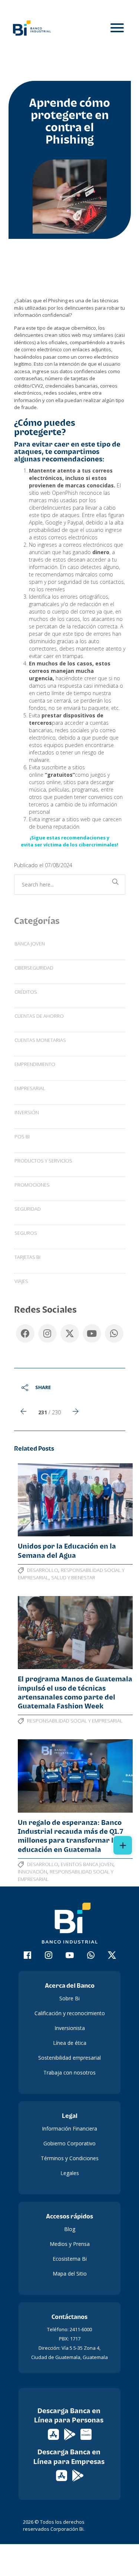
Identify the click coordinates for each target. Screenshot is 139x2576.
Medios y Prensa (70, 2244)
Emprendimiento (35, 1064)
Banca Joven (30, 944)
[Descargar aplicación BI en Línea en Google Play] (70, 2434)
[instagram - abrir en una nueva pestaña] (47, 1332)
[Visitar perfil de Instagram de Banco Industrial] (48, 1956)
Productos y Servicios (43, 1161)
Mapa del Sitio (70, 2274)
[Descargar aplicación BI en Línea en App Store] (54, 2434)
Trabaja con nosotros (69, 2072)
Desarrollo (43, 1570)
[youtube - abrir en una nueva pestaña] (92, 1332)
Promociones (32, 1185)
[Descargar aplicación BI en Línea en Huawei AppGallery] (86, 2434)
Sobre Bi (69, 1998)
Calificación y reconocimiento (70, 2013)
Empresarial (30, 1088)
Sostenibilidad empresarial (69, 2058)
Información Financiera (69, 2128)
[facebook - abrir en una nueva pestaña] (25, 1332)
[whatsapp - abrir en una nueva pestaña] (114, 1332)
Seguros (26, 1233)
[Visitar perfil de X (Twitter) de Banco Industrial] (112, 1956)
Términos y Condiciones (70, 2158)
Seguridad (28, 1209)
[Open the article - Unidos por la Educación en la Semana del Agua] (75, 1500)
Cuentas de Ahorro (39, 1016)
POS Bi (22, 1136)
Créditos (26, 992)
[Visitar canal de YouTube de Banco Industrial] (69, 1956)
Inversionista (70, 2028)
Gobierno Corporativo (69, 2143)
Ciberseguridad (34, 968)
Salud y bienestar (73, 1577)
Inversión (27, 1112)
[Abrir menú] (117, 28)
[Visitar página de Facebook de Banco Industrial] (27, 1956)
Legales (70, 2173)
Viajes (21, 1281)
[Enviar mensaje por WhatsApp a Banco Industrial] (91, 1956)
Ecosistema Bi (70, 2259)
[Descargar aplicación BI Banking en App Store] (62, 2475)
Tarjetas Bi (27, 1257)
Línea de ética (70, 2043)
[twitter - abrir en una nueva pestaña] (70, 1332)
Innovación (32, 1872)
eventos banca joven (87, 1864)
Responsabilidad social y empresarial (75, 1721)
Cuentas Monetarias (40, 1040)
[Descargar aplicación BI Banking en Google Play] (78, 2475)
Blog (70, 2229)
